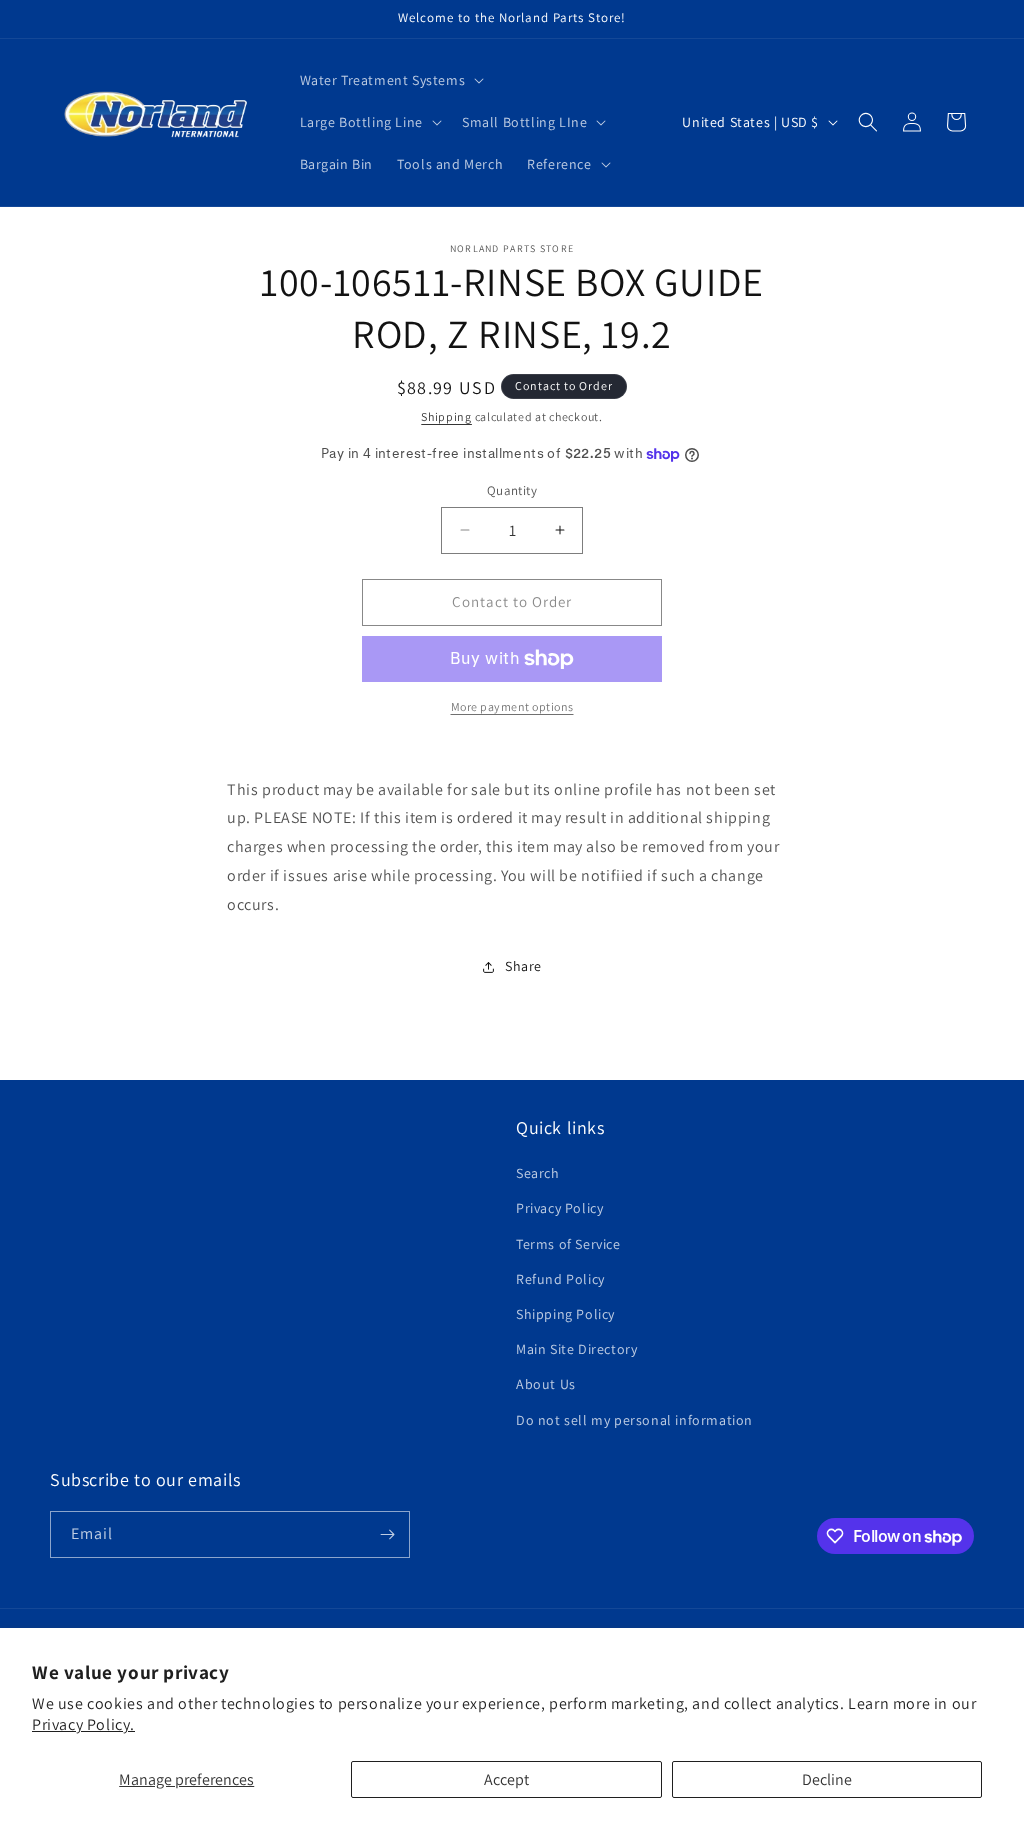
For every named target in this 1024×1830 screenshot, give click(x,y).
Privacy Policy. (83, 1724)
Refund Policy (560, 1279)
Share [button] (523, 966)
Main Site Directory (576, 1349)
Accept (506, 1779)
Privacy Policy (559, 1208)
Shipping (446, 416)
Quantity (512, 490)
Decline (827, 1779)
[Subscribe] (387, 1534)
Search (538, 1173)
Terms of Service (568, 1244)
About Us (546, 1384)
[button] (390, 80)
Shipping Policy (565, 1314)
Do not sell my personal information (634, 1420)
